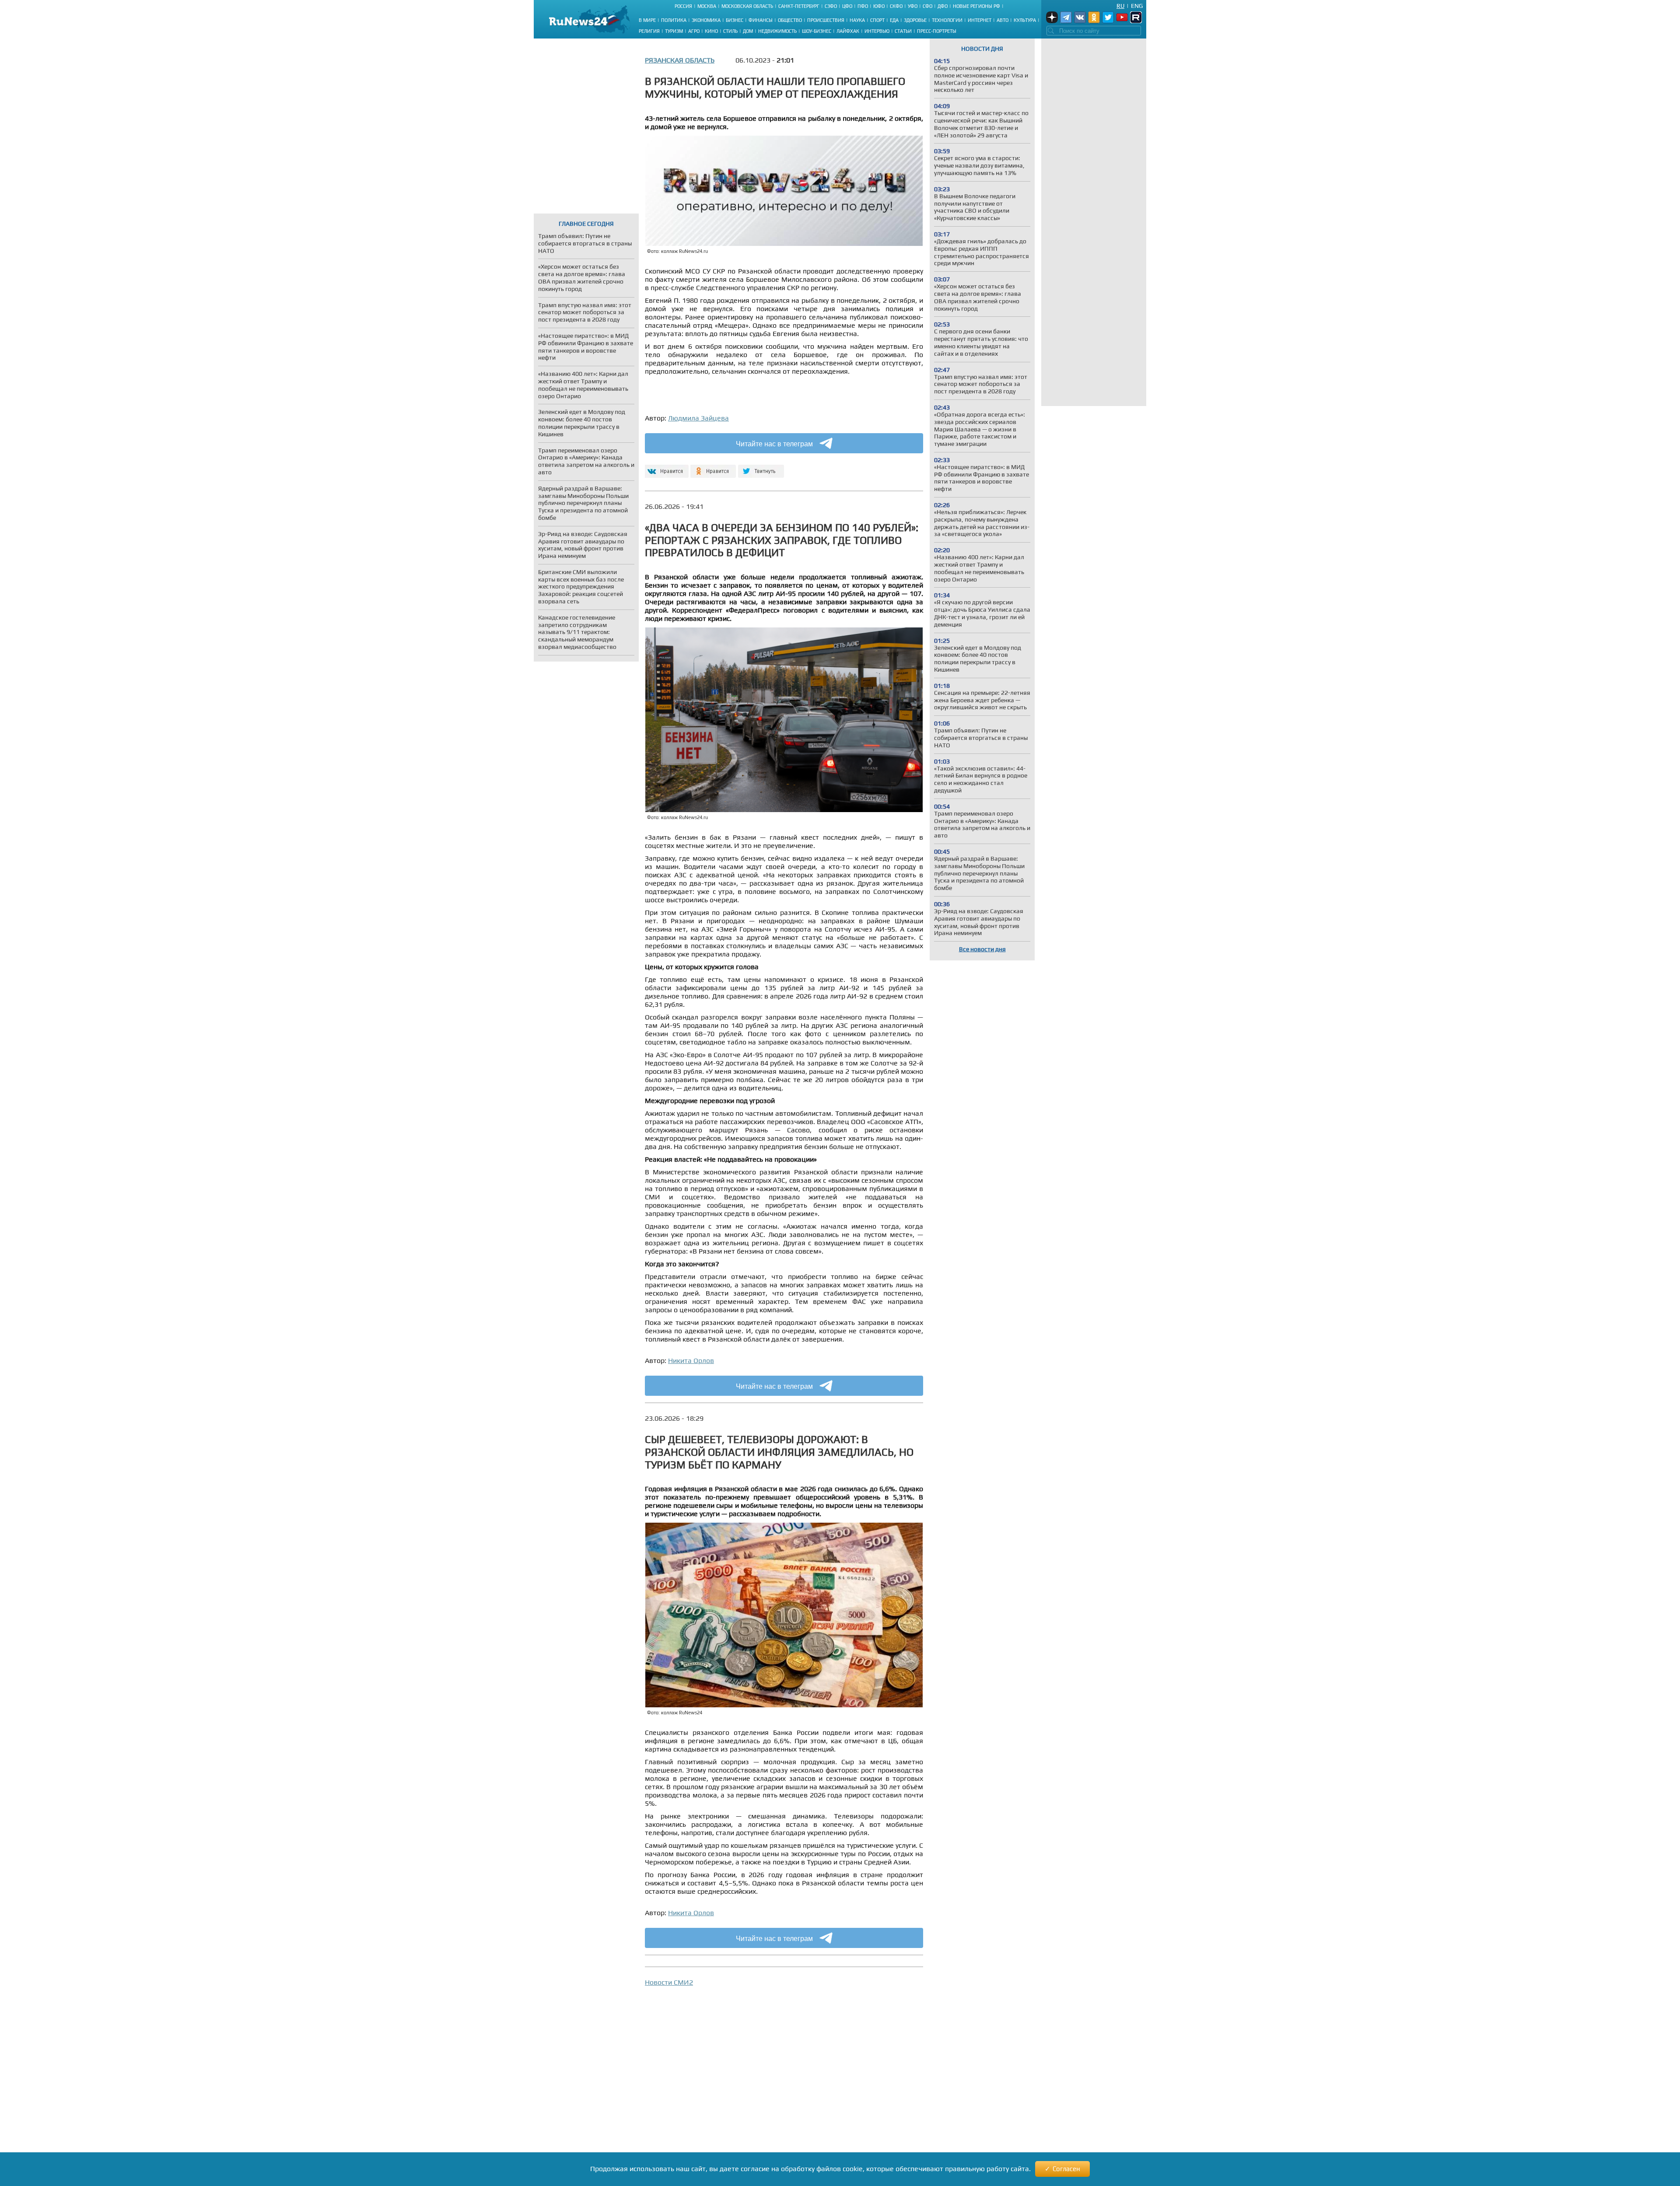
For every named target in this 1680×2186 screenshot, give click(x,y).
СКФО (896, 6)
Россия (683, 6)
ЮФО (879, 6)
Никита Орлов (691, 1361)
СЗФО (831, 6)
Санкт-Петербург (799, 6)
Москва (707, 6)
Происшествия (826, 20)
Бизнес (735, 20)
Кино (711, 31)
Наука (857, 20)
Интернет (980, 20)
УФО (913, 6)
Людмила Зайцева (698, 418)
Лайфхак (848, 31)
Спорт (877, 20)
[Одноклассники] (713, 468)
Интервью (877, 31)
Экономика (706, 20)
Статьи (903, 31)
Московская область (747, 6)
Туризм (674, 31)
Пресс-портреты (937, 31)
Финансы (761, 20)
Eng (1137, 6)
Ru (1120, 6)
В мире (647, 20)
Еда (894, 20)
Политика (674, 20)
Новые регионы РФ (976, 6)
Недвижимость (777, 31)
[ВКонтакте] (666, 468)
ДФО (943, 6)
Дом (748, 31)
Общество (790, 20)
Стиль (730, 31)
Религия (649, 31)
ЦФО (847, 6)
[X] (761, 468)
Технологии (947, 20)
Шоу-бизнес (817, 31)
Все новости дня (982, 949)
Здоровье (915, 20)
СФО (927, 6)
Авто (1003, 20)
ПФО (863, 6)
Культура (1025, 20)
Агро (694, 31)
